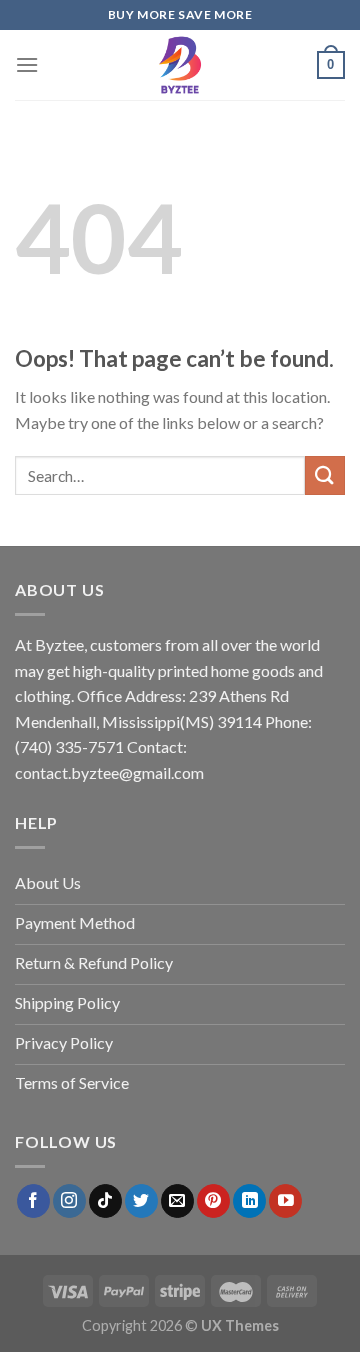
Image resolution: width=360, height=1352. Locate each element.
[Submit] (325, 475)
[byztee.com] (180, 65)
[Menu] (27, 64)
